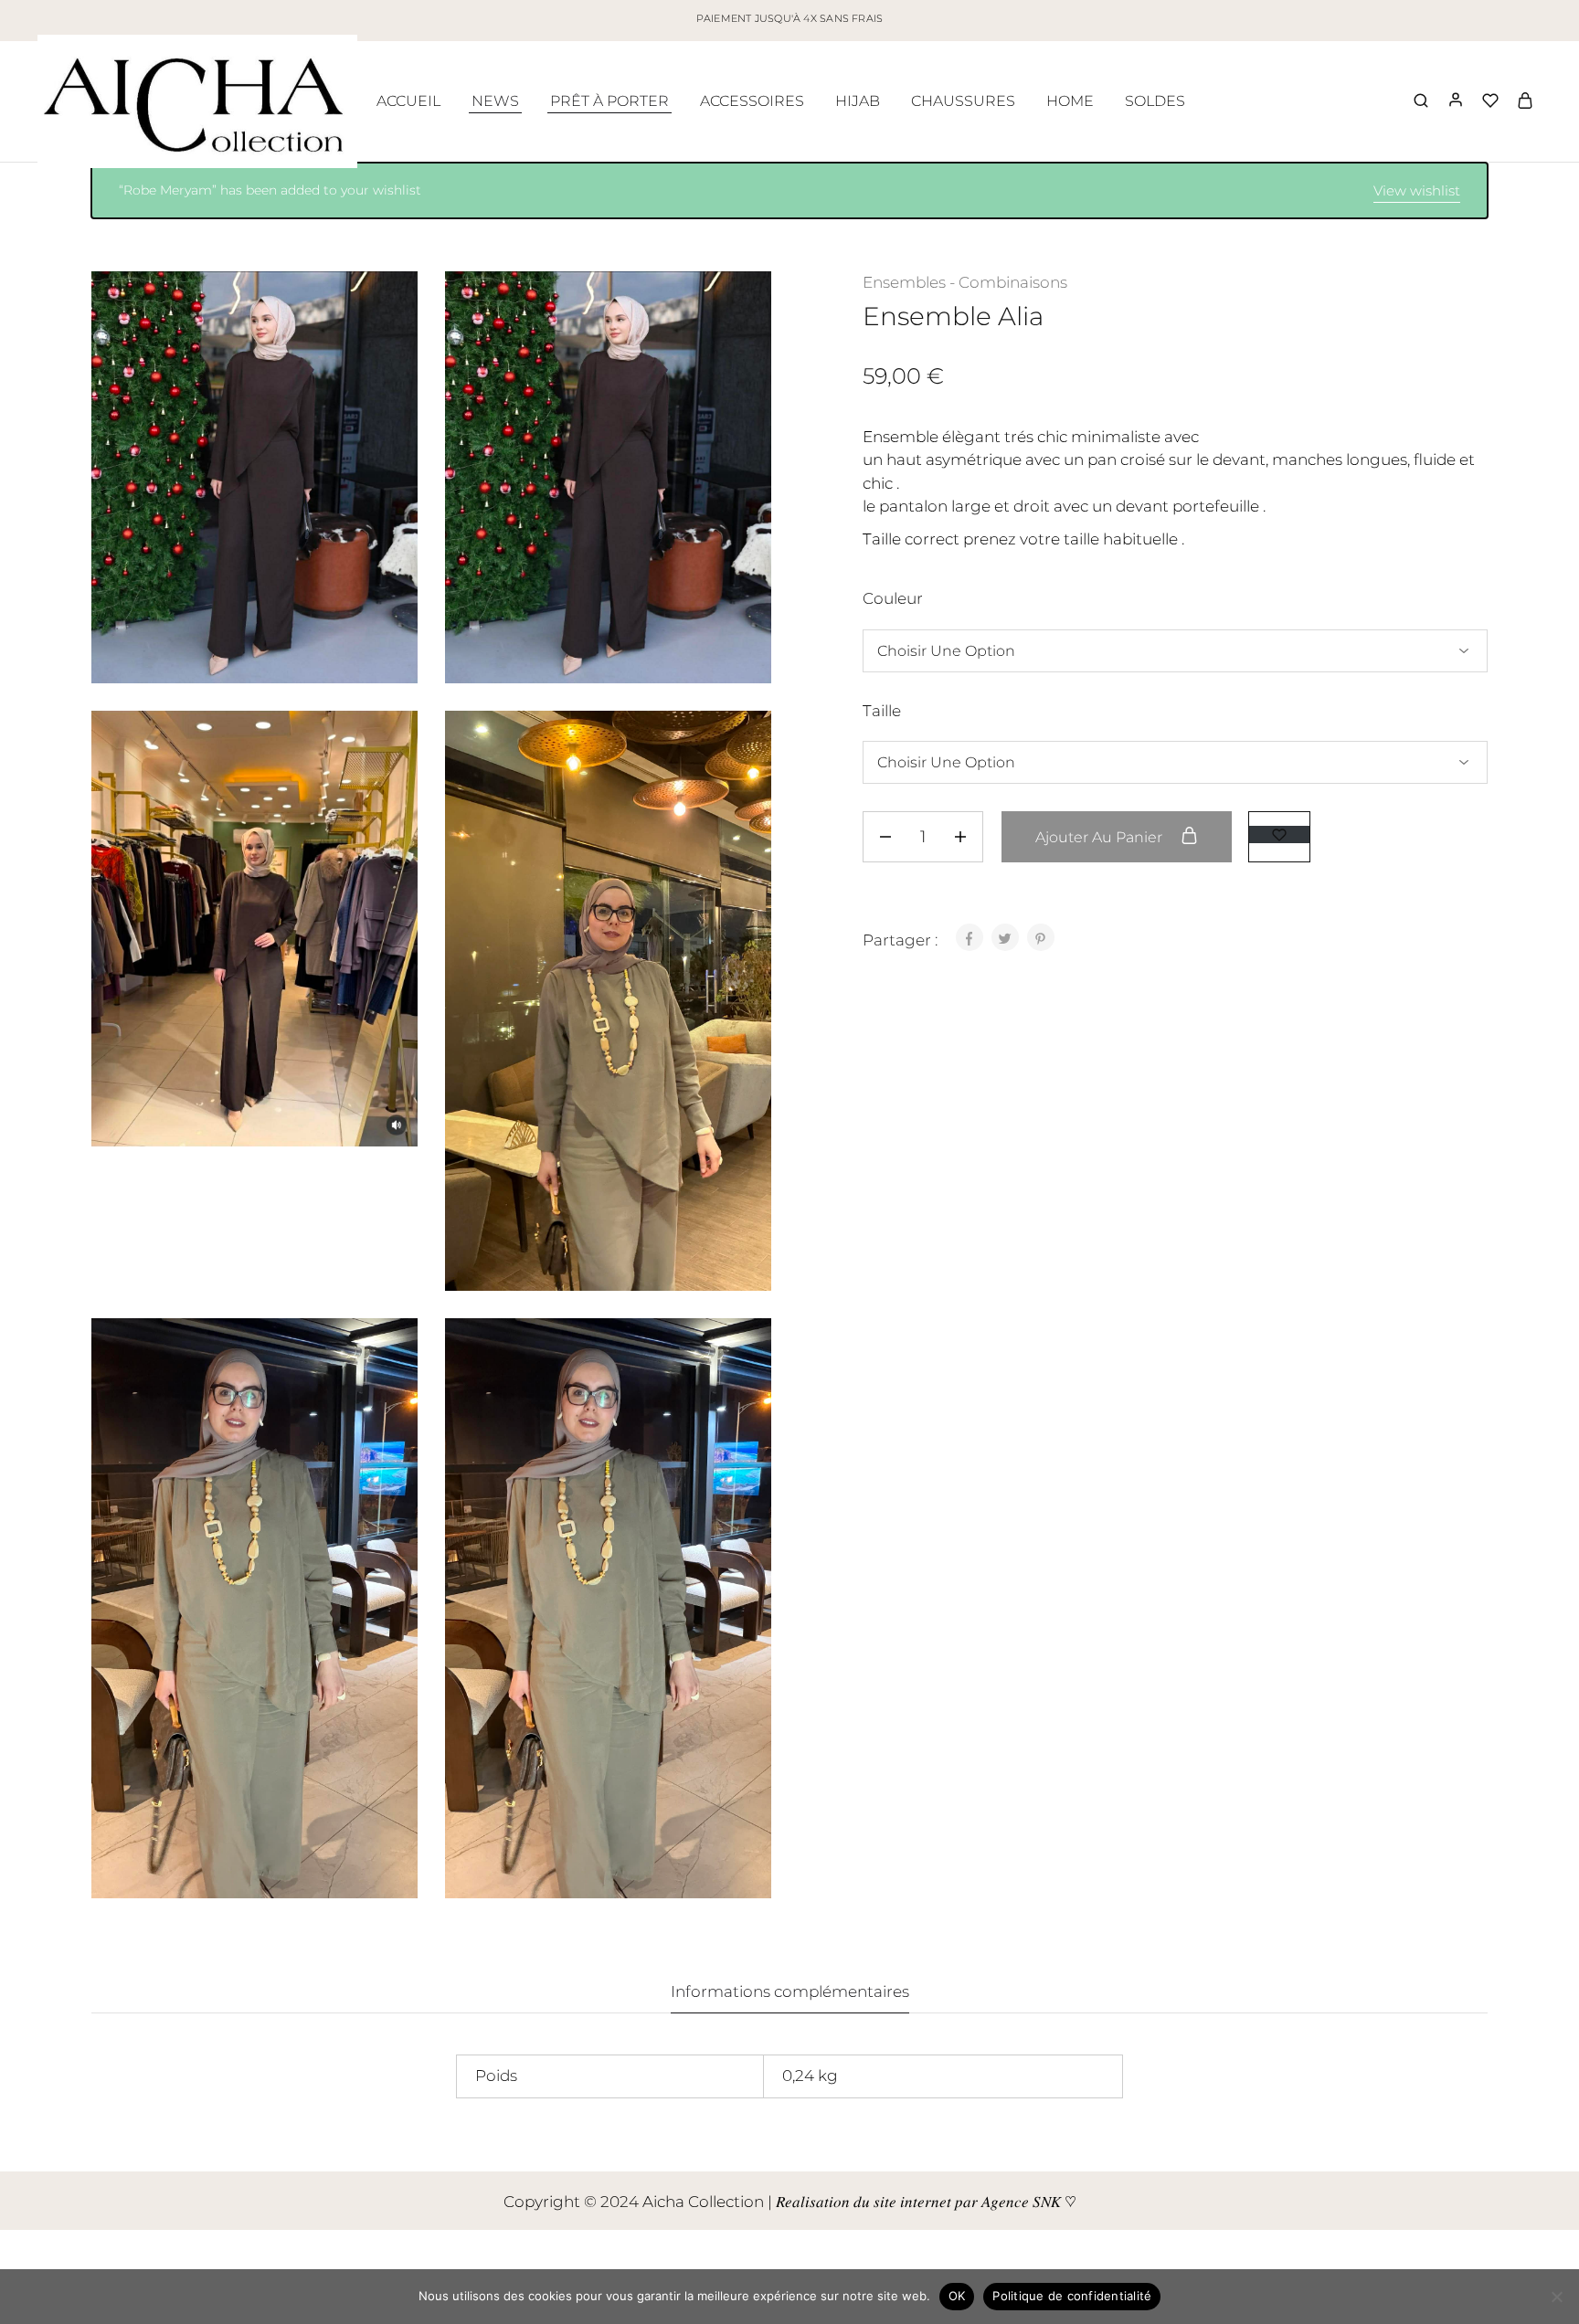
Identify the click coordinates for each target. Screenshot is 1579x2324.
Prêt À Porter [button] (609, 101)
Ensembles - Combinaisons (965, 282)
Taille (882, 711)
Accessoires (752, 101)
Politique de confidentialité (1072, 2296)
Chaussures (963, 101)
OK (957, 2296)
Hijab (858, 101)
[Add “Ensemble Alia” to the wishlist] (1279, 835)
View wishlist (1417, 190)
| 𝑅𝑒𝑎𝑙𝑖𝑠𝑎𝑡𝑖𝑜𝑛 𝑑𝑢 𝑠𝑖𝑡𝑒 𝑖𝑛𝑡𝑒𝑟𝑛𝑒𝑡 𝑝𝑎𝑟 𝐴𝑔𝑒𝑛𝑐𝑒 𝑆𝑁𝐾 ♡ (922, 2202)
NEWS (495, 101)
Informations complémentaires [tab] (790, 1991)
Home (1070, 101)
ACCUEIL (408, 101)
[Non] (1556, 2297)
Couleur (893, 598)
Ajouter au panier (1101, 837)
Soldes (1155, 101)
